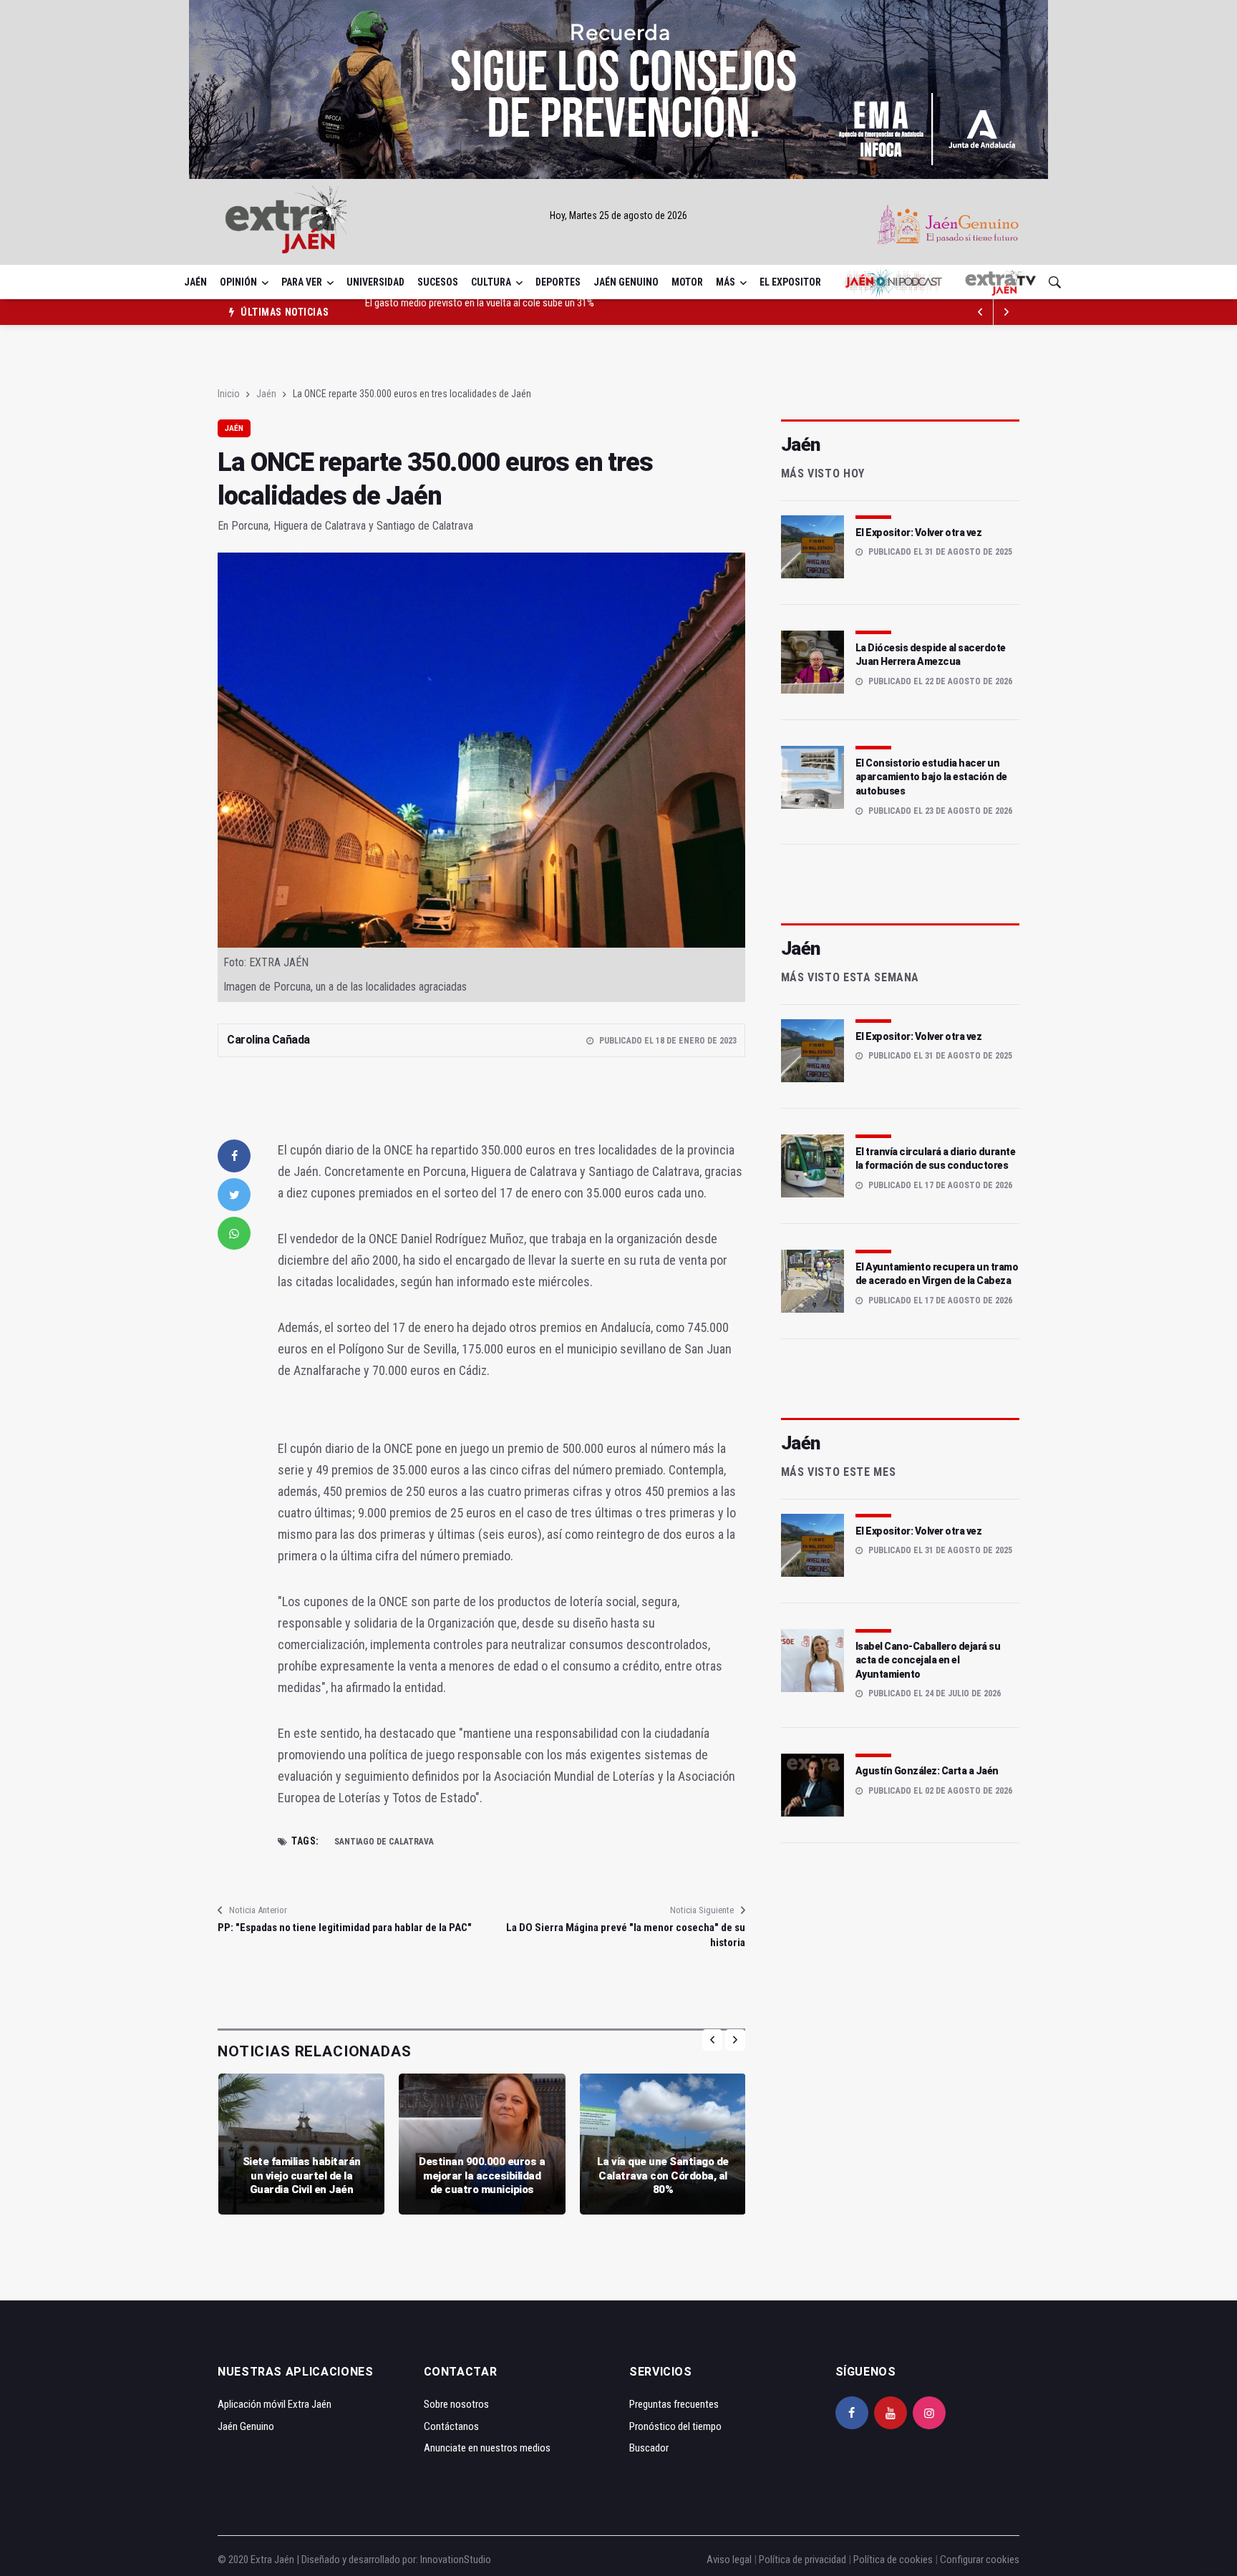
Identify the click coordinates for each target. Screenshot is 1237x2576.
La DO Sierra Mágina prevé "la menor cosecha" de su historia (625, 1935)
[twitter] (234, 1195)
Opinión (238, 282)
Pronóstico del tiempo (675, 2426)
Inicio (229, 394)
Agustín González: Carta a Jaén (927, 1771)
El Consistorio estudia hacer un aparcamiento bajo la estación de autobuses (931, 777)
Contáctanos (451, 2426)
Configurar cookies (980, 2560)
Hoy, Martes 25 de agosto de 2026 (618, 215)
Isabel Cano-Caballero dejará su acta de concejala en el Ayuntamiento (928, 1660)
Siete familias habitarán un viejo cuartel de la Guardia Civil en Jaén (302, 2176)
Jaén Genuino (626, 282)
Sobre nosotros (456, 2404)
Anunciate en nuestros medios (487, 2448)
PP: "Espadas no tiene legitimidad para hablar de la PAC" (345, 1928)
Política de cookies (893, 2560)
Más (726, 282)
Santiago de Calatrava (384, 1842)
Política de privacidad (802, 2560)
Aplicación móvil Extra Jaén (275, 2404)
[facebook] (234, 1156)
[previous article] (1006, 312)
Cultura (491, 282)
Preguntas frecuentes (674, 2404)
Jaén (195, 282)
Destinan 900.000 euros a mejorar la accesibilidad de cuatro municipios (482, 2176)
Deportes (558, 282)
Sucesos (438, 282)
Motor (687, 282)
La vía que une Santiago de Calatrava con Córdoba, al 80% (663, 2176)
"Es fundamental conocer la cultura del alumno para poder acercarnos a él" (518, 312)
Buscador (649, 2448)
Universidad (375, 282)
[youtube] (891, 2413)
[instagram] (929, 2413)
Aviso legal (729, 2560)
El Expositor (790, 282)
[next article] (981, 312)
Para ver (302, 282)
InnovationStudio (456, 2560)
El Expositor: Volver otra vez (919, 533)
